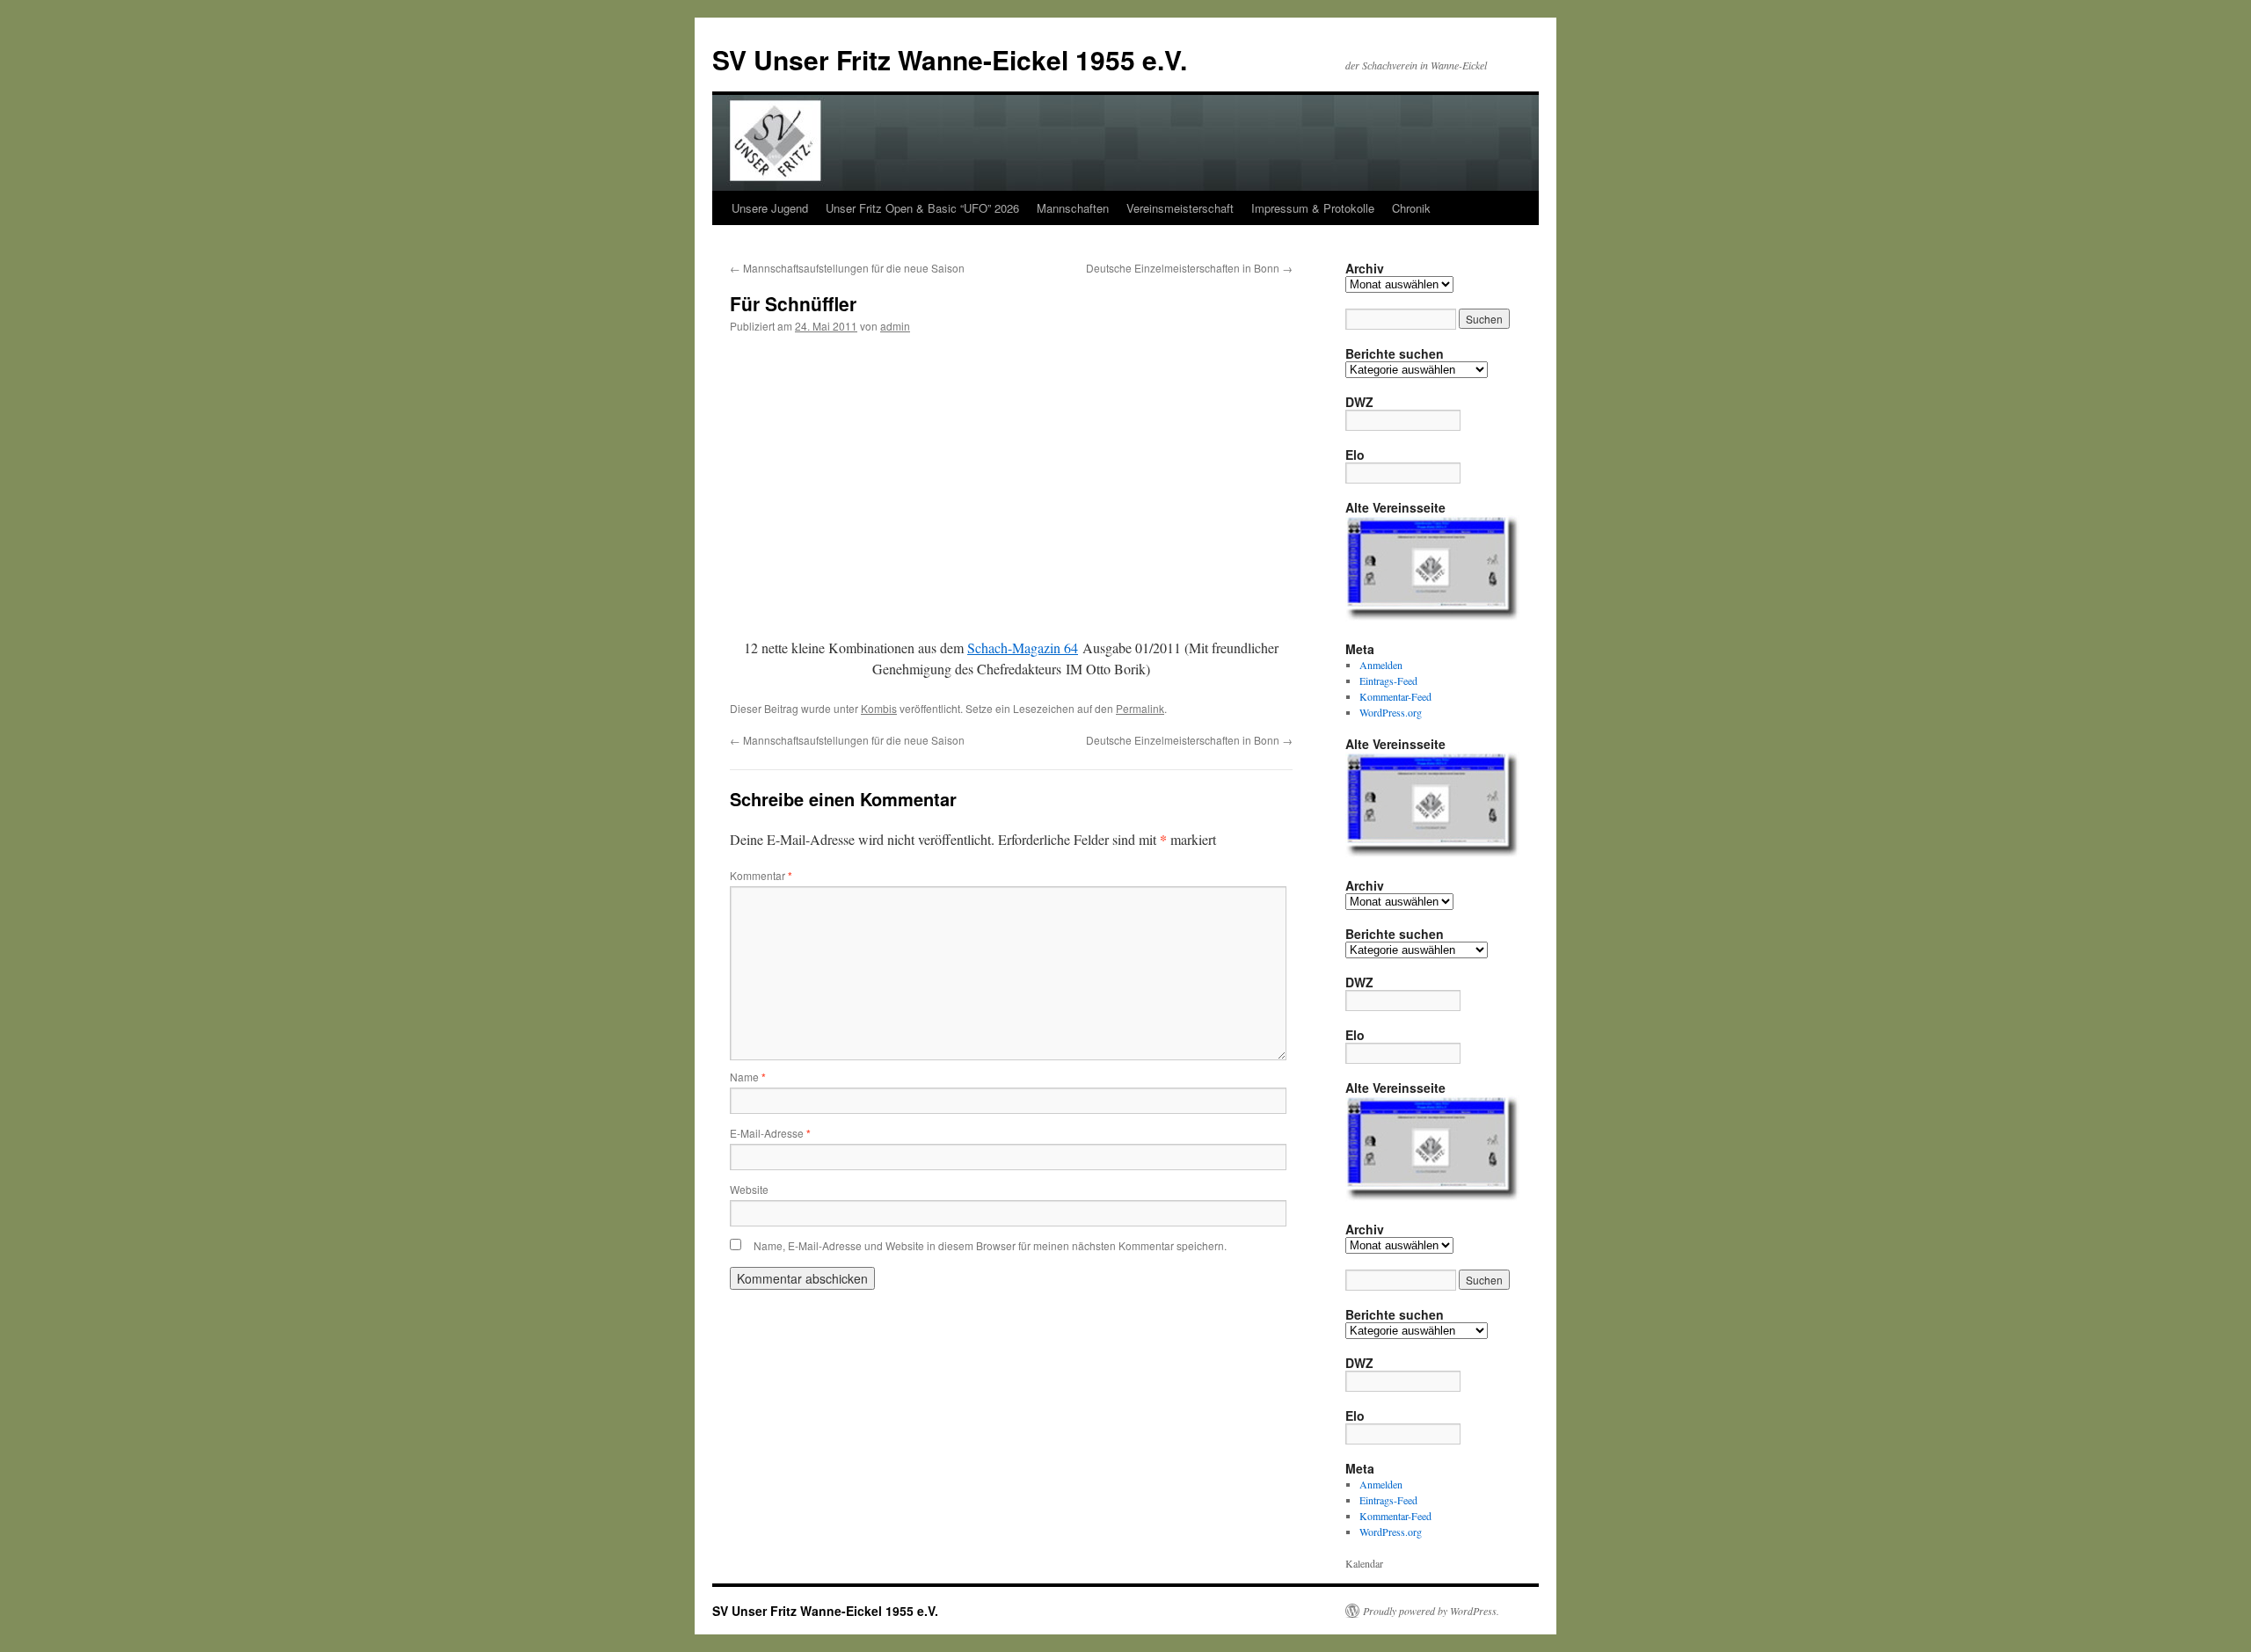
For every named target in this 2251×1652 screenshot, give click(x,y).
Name (748, 1077)
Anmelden (1381, 665)
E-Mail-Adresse (770, 1133)
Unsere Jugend (770, 208)
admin (895, 326)
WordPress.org (1391, 712)
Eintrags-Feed (1388, 680)
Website (749, 1189)
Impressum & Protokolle (1313, 208)
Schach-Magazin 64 (1023, 648)
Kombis (879, 708)
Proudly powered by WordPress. (1431, 1611)
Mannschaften (1073, 208)
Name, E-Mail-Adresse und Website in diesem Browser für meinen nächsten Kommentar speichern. (990, 1245)
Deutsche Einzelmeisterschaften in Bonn (1189, 268)
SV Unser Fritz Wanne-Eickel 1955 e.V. (950, 59)
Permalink (1140, 708)
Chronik (1411, 208)
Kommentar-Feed (1395, 696)
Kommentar (761, 875)
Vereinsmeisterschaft (1180, 208)
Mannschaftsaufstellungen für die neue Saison (847, 268)
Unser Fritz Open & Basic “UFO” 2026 (922, 208)
